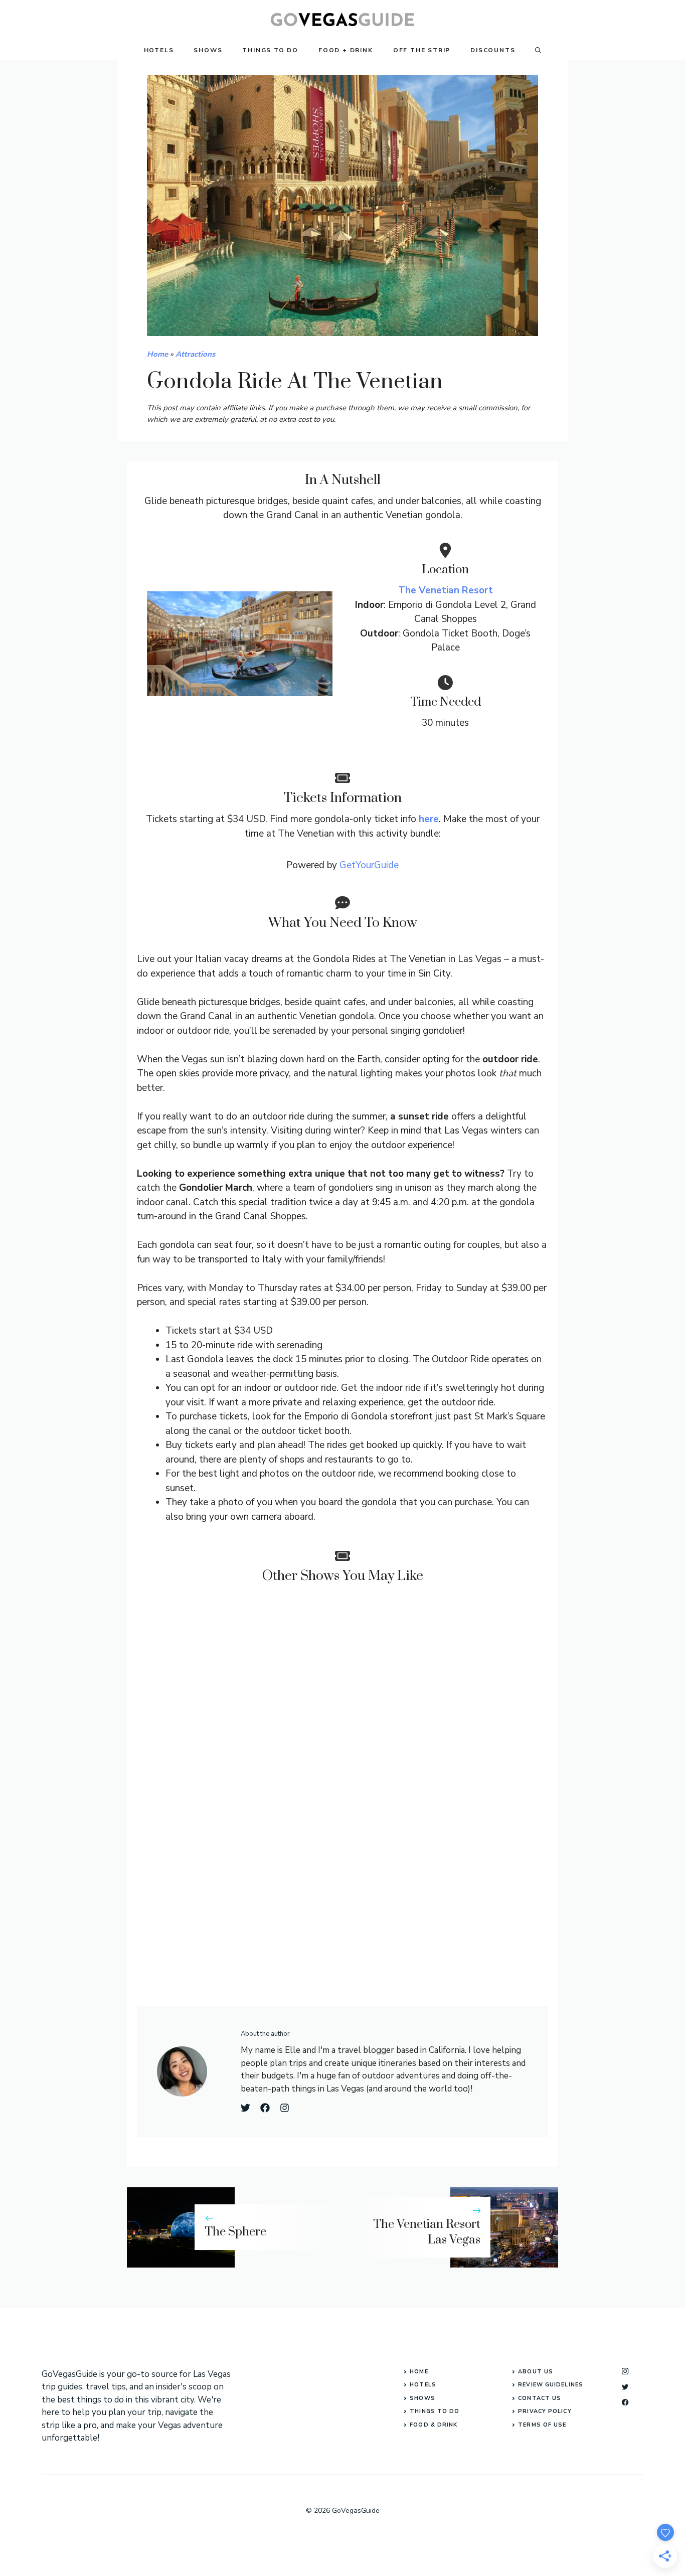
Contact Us (540, 2398)
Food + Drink (346, 50)
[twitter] (625, 2387)
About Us (536, 2372)
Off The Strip (422, 50)
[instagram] (625, 2371)
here (429, 819)
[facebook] (625, 2402)
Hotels (159, 50)
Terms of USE (542, 2425)
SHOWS (422, 2398)
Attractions (195, 354)
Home (157, 354)
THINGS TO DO (435, 2411)
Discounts (493, 50)
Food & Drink (434, 2425)
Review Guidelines (551, 2385)
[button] (538, 50)
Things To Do (270, 50)
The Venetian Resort (446, 590)
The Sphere (235, 2232)
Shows (208, 50)
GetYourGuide (369, 865)
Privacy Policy (545, 2411)
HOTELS (423, 2385)
